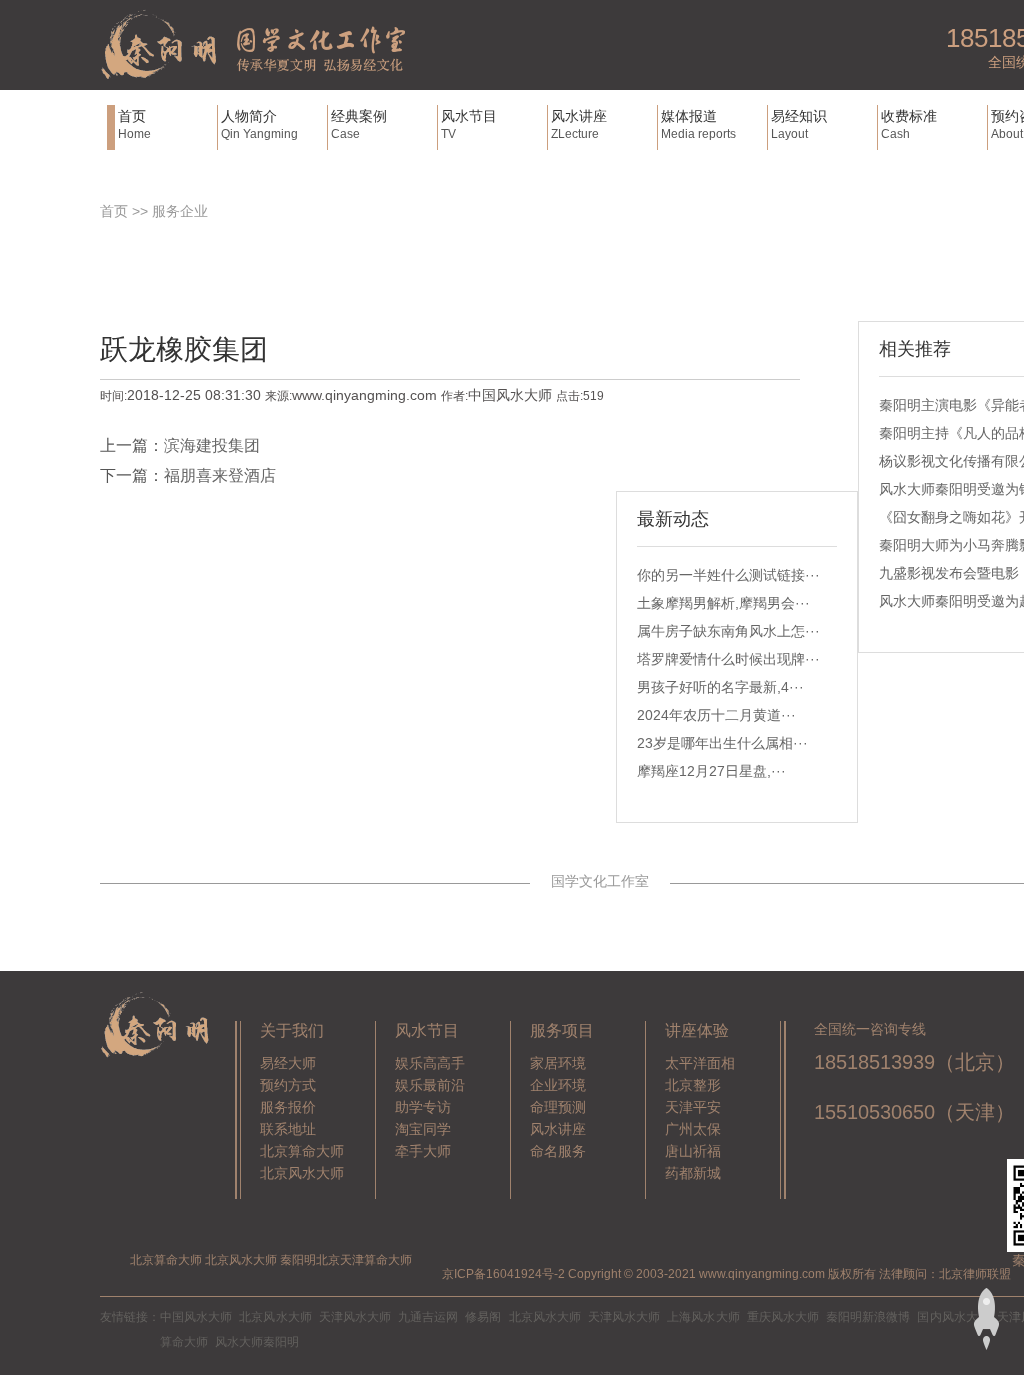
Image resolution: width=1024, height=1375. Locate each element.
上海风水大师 (703, 1317)
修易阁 (483, 1317)
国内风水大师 (953, 1317)
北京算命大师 (302, 1151)
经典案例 (359, 124)
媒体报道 (698, 124)
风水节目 (469, 124)
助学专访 (423, 1107)
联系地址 (288, 1129)
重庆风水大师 (783, 1317)
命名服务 (558, 1151)
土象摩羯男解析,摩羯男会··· (723, 603)
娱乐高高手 (430, 1063)
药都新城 (693, 1173)
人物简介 (259, 124)
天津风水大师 (355, 1317)
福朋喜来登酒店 (220, 475)
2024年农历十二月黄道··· (716, 715)
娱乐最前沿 (430, 1085)
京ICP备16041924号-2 (503, 1274)
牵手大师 (423, 1151)
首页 (134, 124)
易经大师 (288, 1063)
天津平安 (693, 1107)
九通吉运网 (428, 1317)
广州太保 (693, 1129)
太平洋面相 (700, 1063)
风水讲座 (579, 124)
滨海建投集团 (212, 445)
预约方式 (288, 1085)
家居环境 (558, 1063)
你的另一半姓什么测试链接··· (728, 575)
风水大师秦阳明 (257, 1342)
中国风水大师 (196, 1317)
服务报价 (288, 1107)
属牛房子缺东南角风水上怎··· (728, 631)
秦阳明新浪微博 (868, 1317)
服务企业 (180, 211)
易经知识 (799, 124)
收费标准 (909, 124)
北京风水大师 (302, 1173)
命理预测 (558, 1107)
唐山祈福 (693, 1151)
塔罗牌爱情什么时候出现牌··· (728, 659)
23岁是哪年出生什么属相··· (722, 743)
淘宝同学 (423, 1129)
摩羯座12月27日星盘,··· (711, 771)
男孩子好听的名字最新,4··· (720, 687)
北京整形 (693, 1085)
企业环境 (558, 1085)
